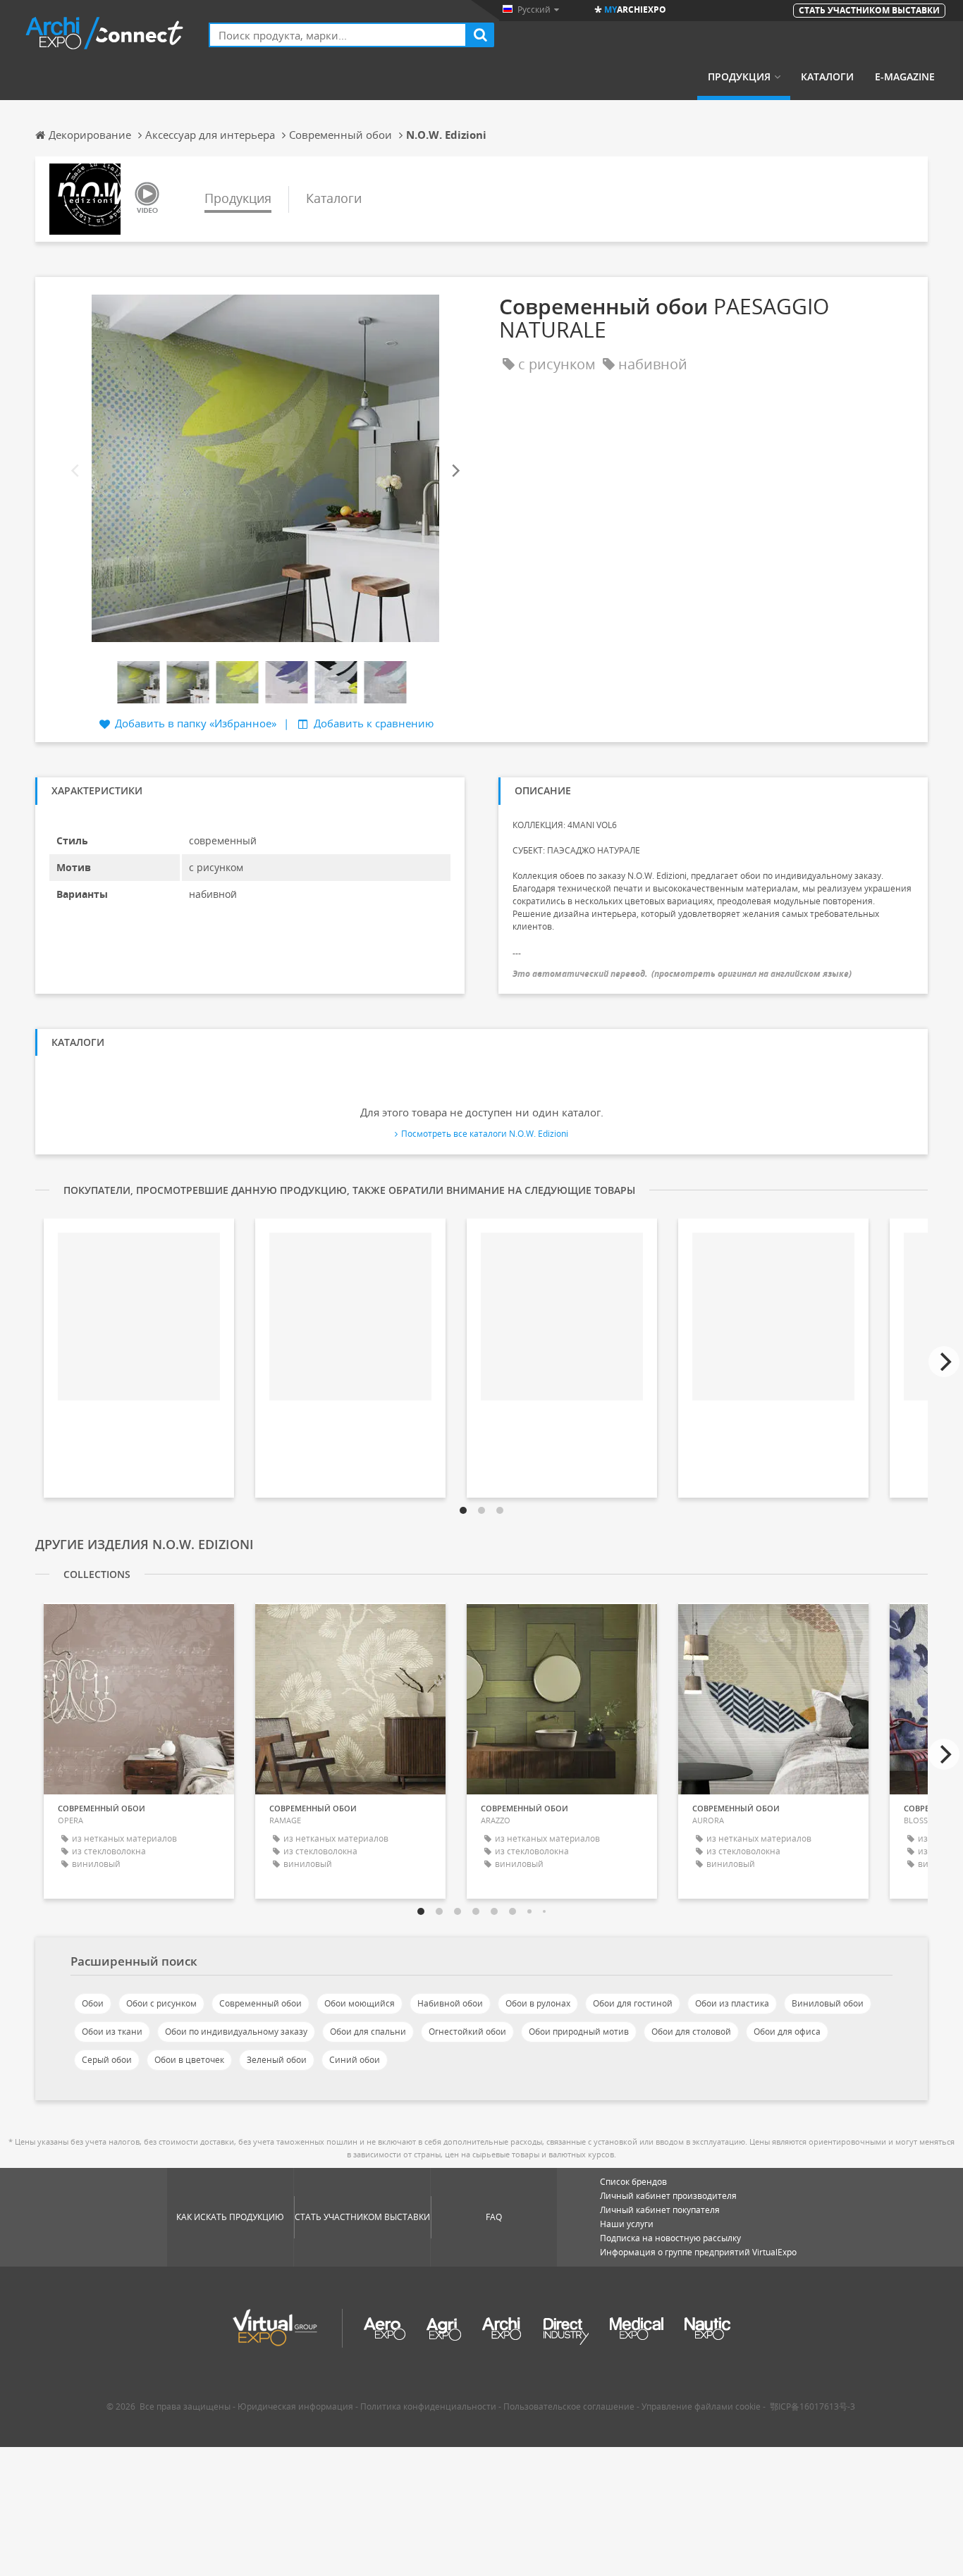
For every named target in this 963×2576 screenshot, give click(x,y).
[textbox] (338, 35)
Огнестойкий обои (467, 2032)
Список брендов (633, 2182)
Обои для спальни (368, 2032)
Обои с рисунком (161, 2003)
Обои (93, 2003)
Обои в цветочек (189, 2060)
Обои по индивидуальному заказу (236, 2032)
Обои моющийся (360, 2003)
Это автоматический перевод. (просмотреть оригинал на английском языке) (682, 974)
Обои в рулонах (538, 2003)
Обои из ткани (112, 2032)
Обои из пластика (732, 2003)
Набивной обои (450, 2003)
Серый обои (107, 2060)
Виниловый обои (828, 2003)
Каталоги (827, 77)
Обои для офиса (787, 2032)
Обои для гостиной (633, 2003)
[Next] (455, 471)
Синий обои (355, 2060)
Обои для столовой (691, 2032)
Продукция (739, 77)
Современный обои (260, 2003)
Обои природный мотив (579, 2032)
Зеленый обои (277, 2060)
